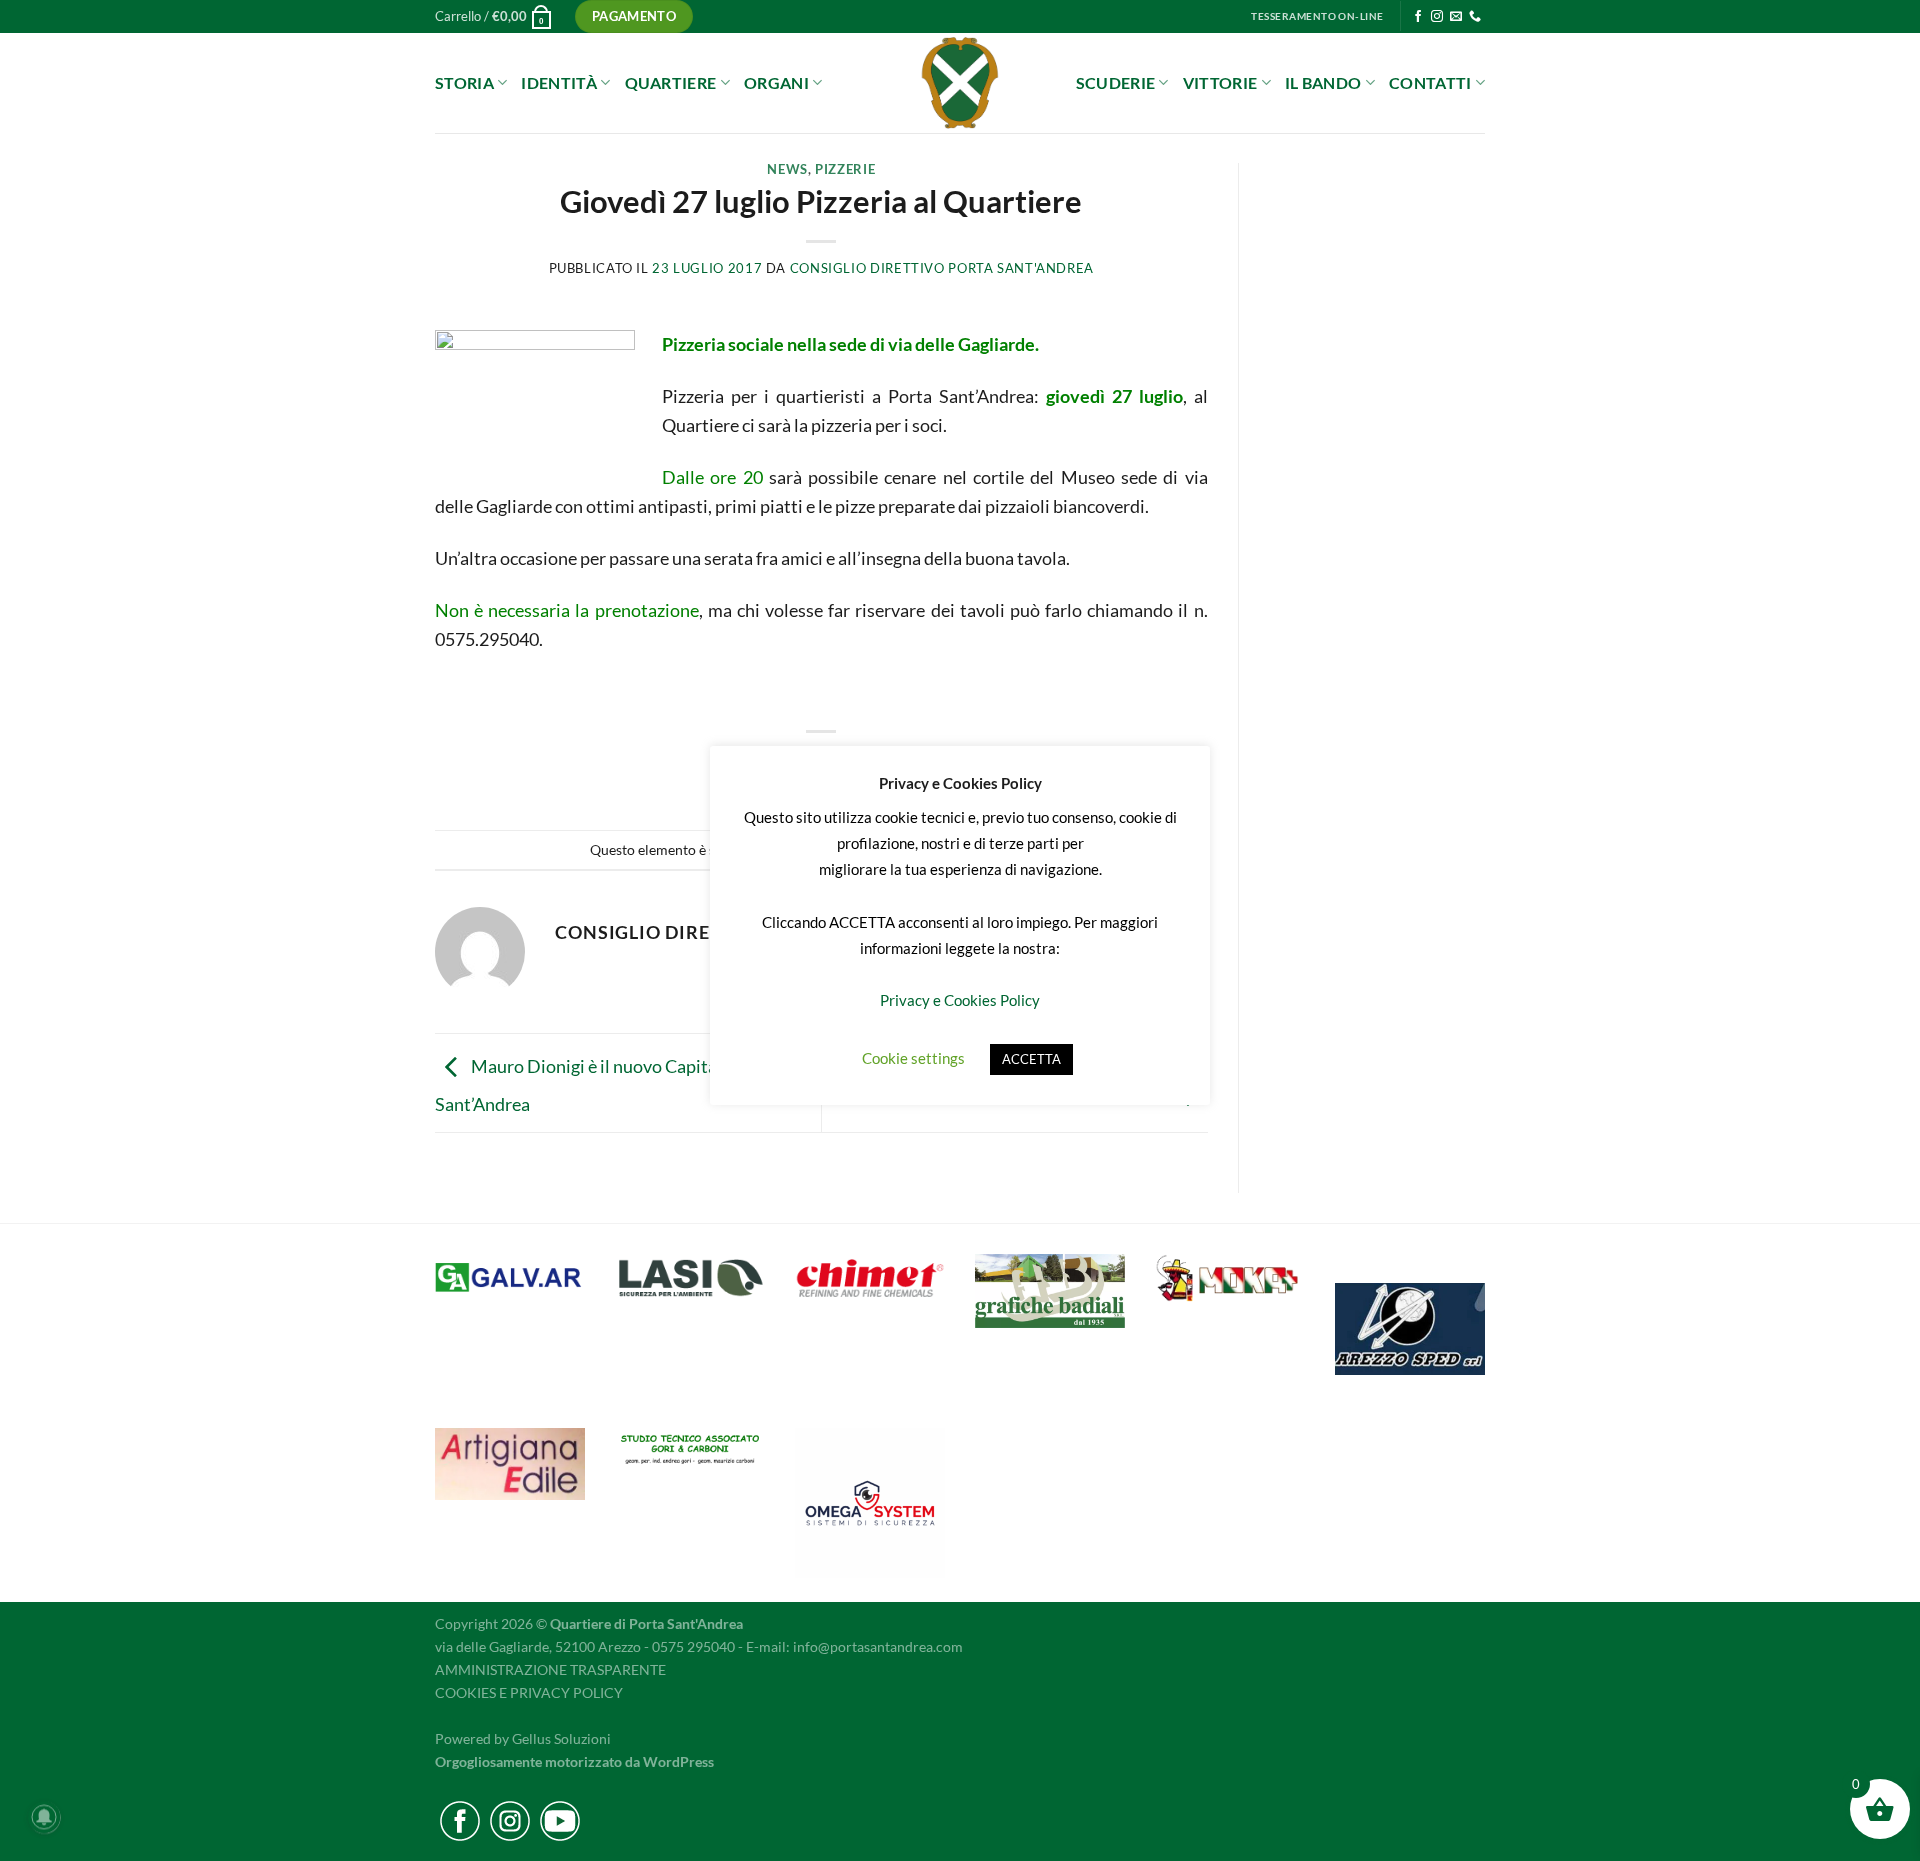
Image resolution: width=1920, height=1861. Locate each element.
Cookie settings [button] (913, 1058)
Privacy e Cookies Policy (960, 1000)
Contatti (1430, 82)
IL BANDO (1323, 82)
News (787, 169)
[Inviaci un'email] (1456, 17)
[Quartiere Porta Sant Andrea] (960, 83)
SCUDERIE (1116, 82)
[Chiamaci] (1475, 17)
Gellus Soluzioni (561, 1738)
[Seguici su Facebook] (1418, 17)
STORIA (464, 82)
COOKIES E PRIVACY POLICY (529, 1692)
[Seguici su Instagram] (1437, 17)
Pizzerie (845, 169)
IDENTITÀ (559, 82)
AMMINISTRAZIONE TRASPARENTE (550, 1669)
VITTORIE (1220, 82)
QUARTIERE (671, 82)
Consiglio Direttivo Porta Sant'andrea (942, 268)
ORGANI (776, 82)
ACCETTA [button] (1031, 1059)
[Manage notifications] (44, 1817)
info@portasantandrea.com (878, 1646)
